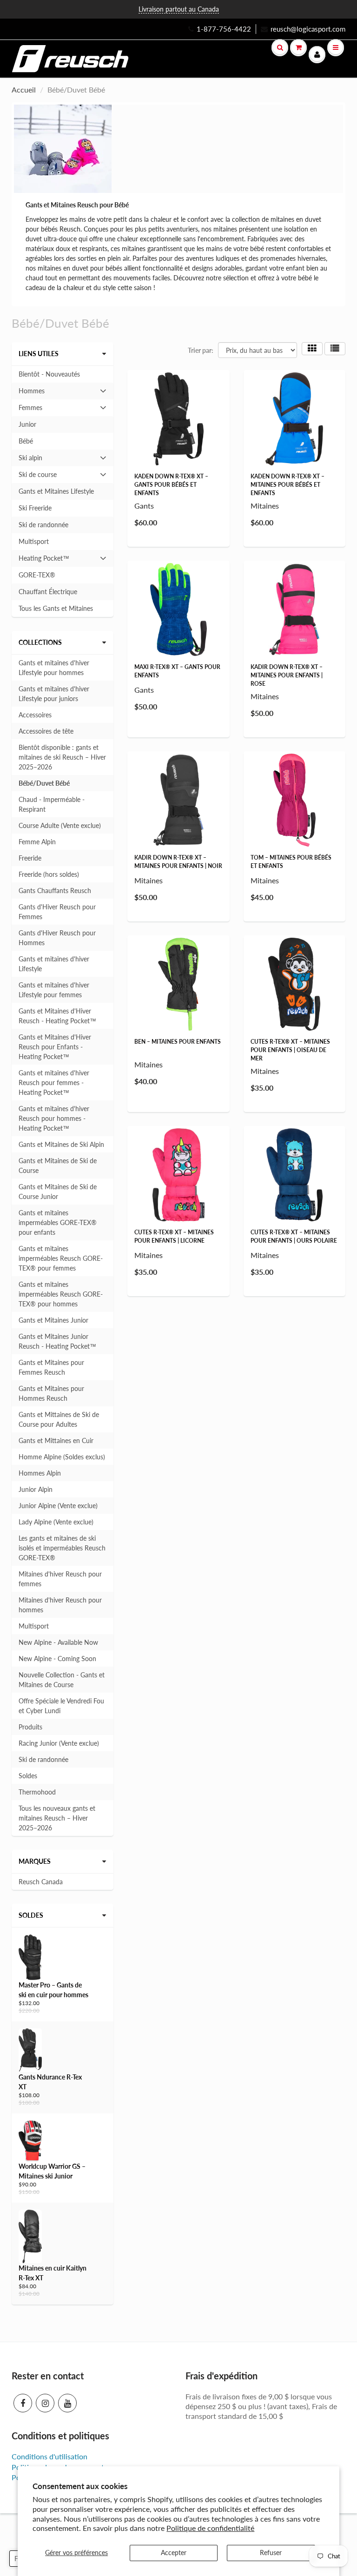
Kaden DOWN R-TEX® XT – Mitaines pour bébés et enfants (288, 485)
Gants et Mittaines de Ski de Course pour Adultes (59, 1419)
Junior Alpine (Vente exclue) (58, 1506)
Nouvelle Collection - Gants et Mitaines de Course (62, 1680)
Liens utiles (39, 354)
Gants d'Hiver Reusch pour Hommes (57, 938)
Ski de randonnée (43, 525)
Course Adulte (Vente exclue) (60, 825)
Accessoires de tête (46, 731)
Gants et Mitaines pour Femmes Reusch (51, 1367)
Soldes (28, 1776)
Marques (35, 1861)
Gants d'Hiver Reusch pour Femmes (57, 912)
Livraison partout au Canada (179, 9)
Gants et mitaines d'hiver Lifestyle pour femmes (54, 990)
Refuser (271, 2553)
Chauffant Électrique (48, 592)
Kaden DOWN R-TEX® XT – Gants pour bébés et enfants (171, 485)
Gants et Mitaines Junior (53, 1320)
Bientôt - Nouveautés (49, 374)
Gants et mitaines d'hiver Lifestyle (54, 964)
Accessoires (35, 715)
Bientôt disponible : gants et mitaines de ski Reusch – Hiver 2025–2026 (62, 757)
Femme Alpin (37, 842)
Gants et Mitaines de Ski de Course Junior (58, 1192)
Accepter (174, 2553)
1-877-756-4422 (224, 29)
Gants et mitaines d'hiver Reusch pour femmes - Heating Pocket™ (54, 1083)
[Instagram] (45, 2403)
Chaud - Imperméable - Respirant (52, 804)
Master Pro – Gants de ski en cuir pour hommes (53, 1990)
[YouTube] (67, 2403)
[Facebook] (23, 2403)
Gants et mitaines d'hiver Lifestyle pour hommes (54, 668)
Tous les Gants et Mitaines (56, 608)
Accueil (24, 89)
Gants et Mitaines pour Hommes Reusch (51, 1393)
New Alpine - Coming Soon (57, 1659)
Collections (40, 642)
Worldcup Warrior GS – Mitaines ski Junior (52, 2171)
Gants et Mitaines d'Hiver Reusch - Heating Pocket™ (57, 1016)
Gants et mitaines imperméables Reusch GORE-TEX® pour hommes (61, 1294)
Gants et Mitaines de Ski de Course (58, 1165)
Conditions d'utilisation (50, 2456)
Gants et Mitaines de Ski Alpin (61, 1144)
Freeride (30, 858)
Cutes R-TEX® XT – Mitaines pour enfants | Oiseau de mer (290, 1050)
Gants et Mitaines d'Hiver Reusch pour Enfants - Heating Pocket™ (55, 1047)
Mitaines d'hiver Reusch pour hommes (60, 1605)
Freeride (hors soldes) (49, 874)
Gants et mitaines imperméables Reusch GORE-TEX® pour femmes (61, 1258)
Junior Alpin (36, 1489)
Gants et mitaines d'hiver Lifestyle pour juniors (54, 694)
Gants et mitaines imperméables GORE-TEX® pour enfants (58, 1222)
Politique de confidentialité (210, 2528)
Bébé (26, 441)
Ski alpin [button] (31, 460)
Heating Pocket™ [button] (44, 560)
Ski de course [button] (37, 477)
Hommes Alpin (40, 1473)
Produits (30, 1727)
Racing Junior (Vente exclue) (59, 1743)
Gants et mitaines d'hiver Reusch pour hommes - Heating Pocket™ (54, 1118)
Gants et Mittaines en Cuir (56, 1440)
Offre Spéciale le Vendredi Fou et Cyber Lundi (61, 1706)
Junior (27, 424)
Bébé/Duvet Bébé (44, 783)
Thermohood (37, 1792)
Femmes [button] (31, 410)
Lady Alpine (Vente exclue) (56, 1522)
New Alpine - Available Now (58, 1642)
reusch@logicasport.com (308, 29)
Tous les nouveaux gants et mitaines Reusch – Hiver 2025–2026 (57, 1818)
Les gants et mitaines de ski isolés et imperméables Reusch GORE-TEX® (62, 1548)
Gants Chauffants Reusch (55, 891)
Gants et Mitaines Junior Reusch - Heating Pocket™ (57, 1341)
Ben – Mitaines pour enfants (178, 1042)
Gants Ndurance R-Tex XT (50, 2082)
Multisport (34, 541)
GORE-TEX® (37, 575)
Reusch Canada (41, 1882)
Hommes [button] (31, 393)
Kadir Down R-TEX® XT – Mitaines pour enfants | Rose (287, 675)
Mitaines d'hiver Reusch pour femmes (60, 1579)
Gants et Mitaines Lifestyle (56, 491)
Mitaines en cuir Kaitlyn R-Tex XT (53, 2273)
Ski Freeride (35, 508)
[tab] (63, 391)
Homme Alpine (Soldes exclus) (62, 1457)
